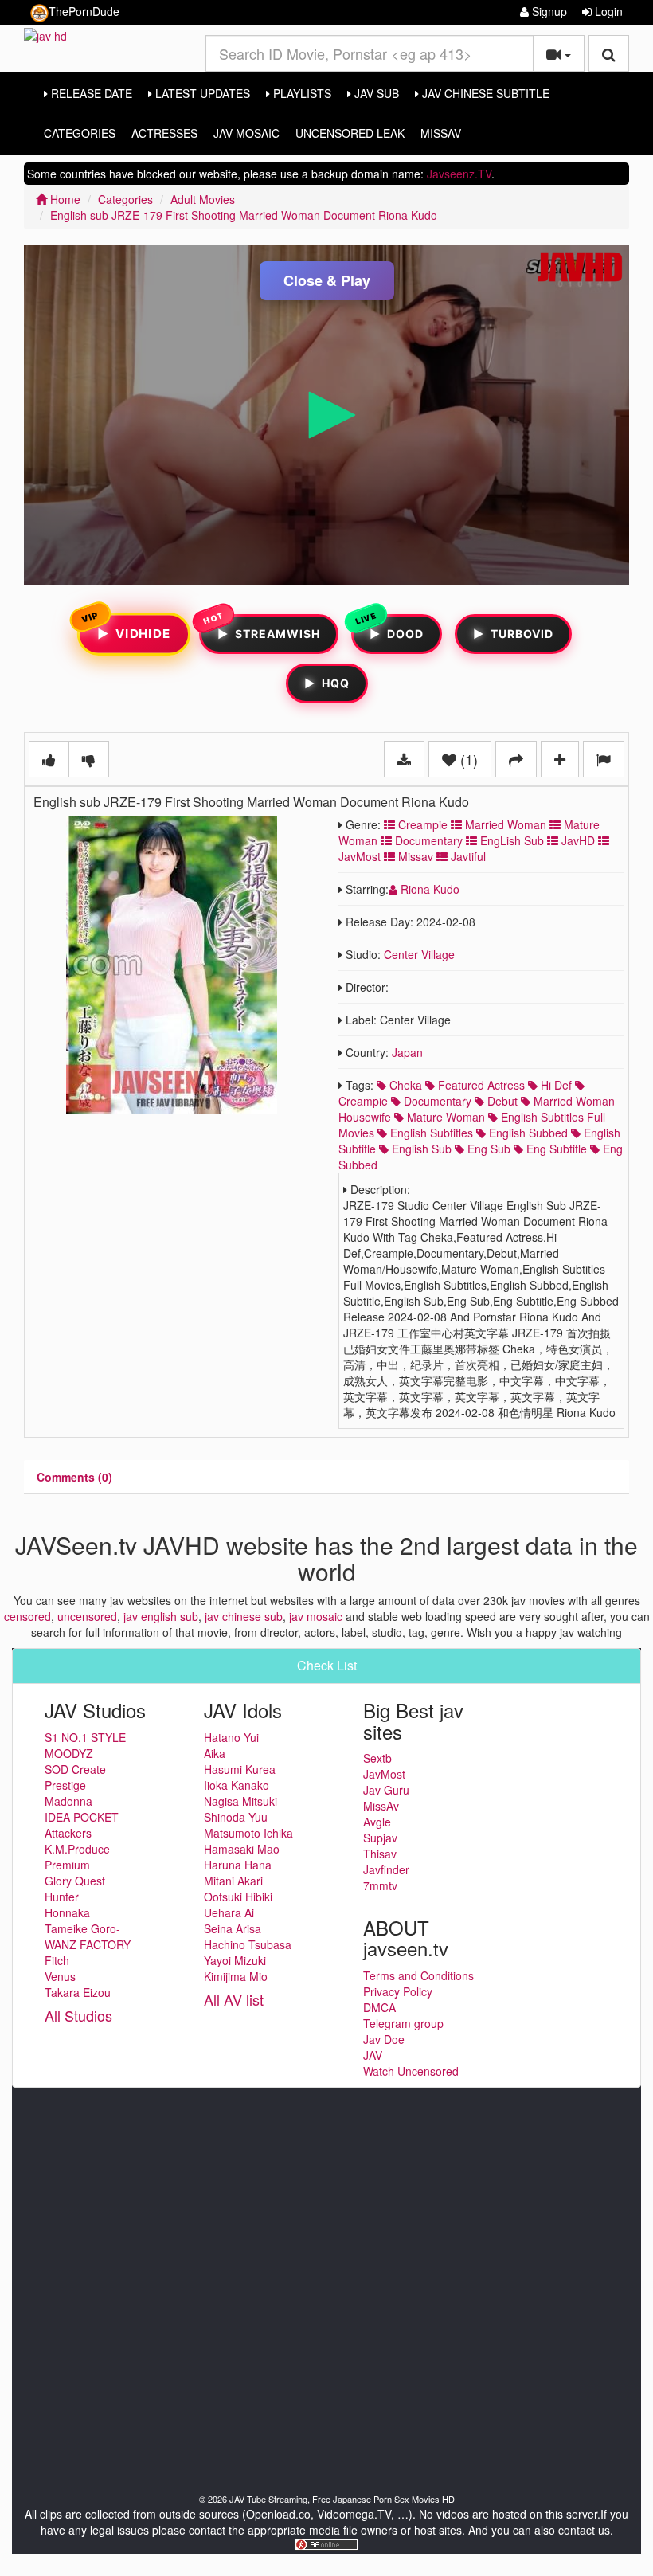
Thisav (380, 1854)
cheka (404, 1085)
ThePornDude (84, 11)
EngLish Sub (510, 840)
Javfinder (386, 1869)
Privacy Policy (398, 1991)
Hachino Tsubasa (248, 1944)
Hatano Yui (231, 1737)
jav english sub (161, 1616)
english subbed (527, 1133)
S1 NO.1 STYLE (85, 1737)
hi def (555, 1085)
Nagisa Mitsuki (240, 1801)
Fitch (57, 1960)
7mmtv (380, 1885)
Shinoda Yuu (236, 1817)
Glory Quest (75, 1881)
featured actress (480, 1085)
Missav (414, 856)
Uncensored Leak (350, 133)
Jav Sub (375, 93)
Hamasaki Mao (242, 1849)
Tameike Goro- (82, 1928)
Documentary (427, 840)
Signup (548, 11)
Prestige (65, 1785)
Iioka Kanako (237, 1785)
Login (607, 11)
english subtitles (430, 1133)
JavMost (384, 1774)
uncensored (87, 1616)
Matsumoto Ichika (248, 1833)
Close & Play (327, 280)
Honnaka (67, 1912)
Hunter (62, 1897)
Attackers (68, 1833)
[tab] (74, 1477)
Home (64, 199)
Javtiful (467, 856)
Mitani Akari (233, 1881)
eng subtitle (555, 1149)
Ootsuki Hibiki (238, 1897)
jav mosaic (316, 1616)
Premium (67, 1865)
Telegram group (403, 2023)
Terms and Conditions (418, 1975)
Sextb (377, 1758)
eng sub (487, 1149)
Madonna (68, 1801)
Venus (60, 1976)
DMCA (379, 2007)
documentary (436, 1101)
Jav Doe (384, 2039)
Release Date (90, 93)
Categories (80, 133)
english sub (420, 1149)
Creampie (421, 824)
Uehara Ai (229, 1912)
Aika (215, 1753)
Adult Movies (203, 199)
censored (27, 1616)
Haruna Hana (238, 1865)
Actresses (164, 133)
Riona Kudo (428, 889)
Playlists (301, 93)
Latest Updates (201, 93)
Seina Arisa (233, 1928)
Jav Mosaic (246, 133)
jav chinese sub (244, 1616)
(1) (467, 759)
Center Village (419, 954)
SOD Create (75, 1769)
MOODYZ (69, 1753)
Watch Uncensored (411, 2071)
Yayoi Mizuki (235, 1960)
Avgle (377, 1822)
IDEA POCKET (82, 1817)
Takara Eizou (78, 1992)
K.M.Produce (77, 1849)
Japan (407, 1052)
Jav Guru (386, 1790)
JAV (373, 2055)
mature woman (444, 1117)
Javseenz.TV (459, 174)
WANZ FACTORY (88, 1944)
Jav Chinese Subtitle (484, 93)
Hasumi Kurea (240, 1769)
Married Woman (504, 824)
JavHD (577, 840)
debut (501, 1101)
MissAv (441, 133)
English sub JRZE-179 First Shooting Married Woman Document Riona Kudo (244, 215)
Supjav (380, 1838)
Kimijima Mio (236, 1976)
